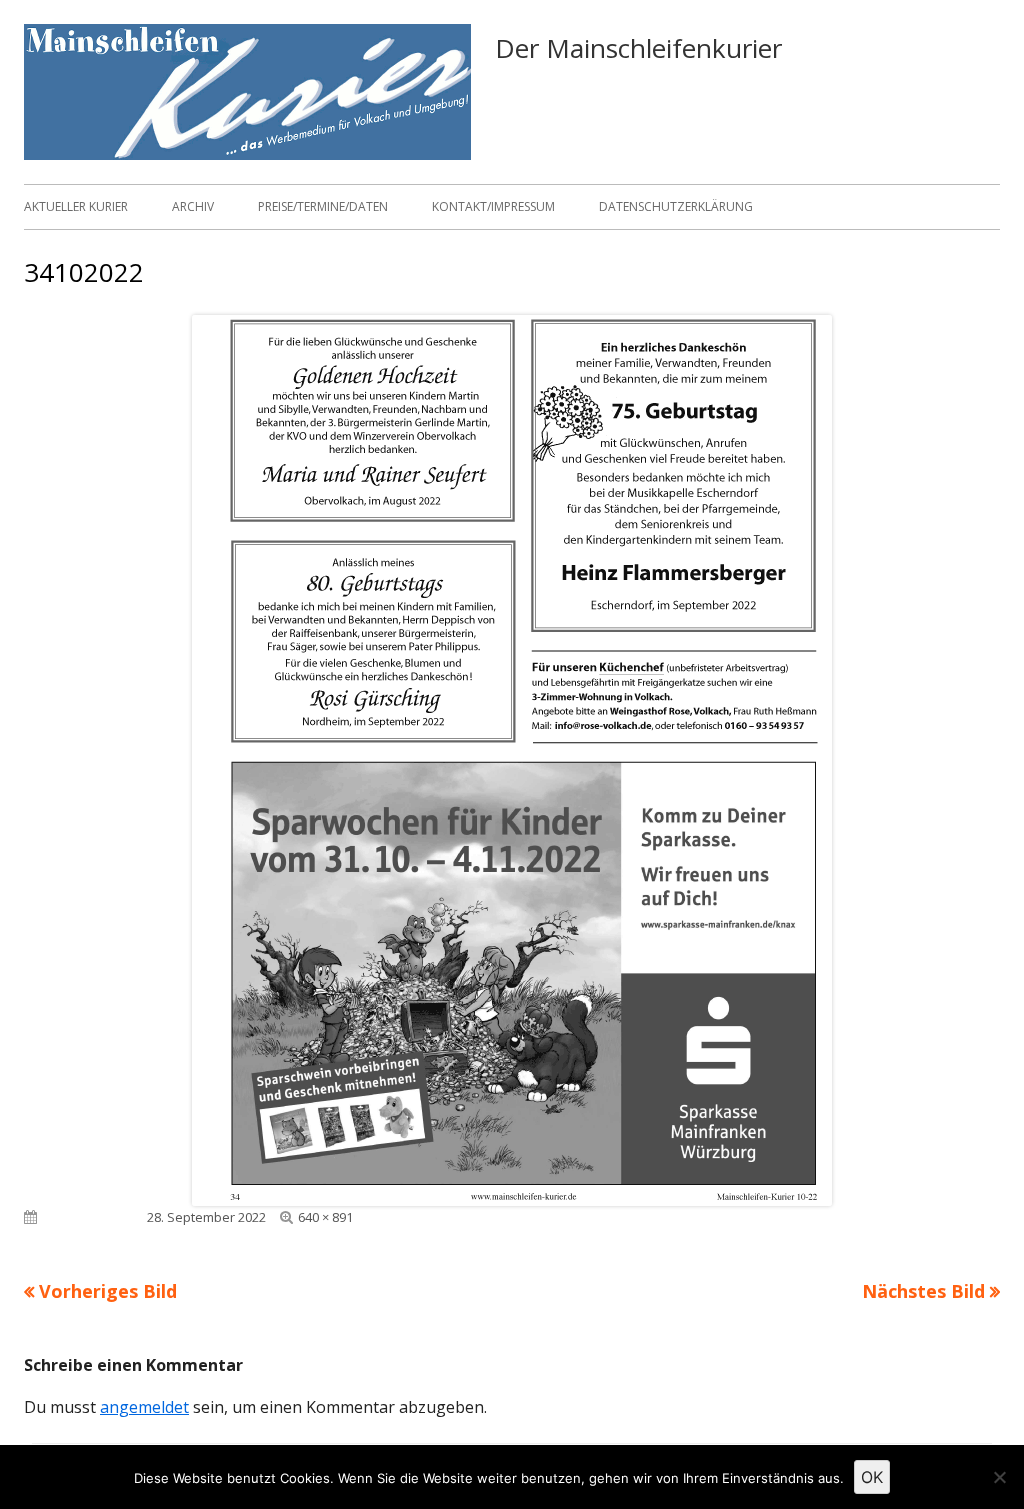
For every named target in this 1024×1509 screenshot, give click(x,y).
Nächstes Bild (923, 1291)
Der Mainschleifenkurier (638, 48)
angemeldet (144, 1407)
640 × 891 (325, 1217)
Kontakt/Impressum (493, 206)
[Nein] (999, 1477)
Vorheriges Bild (108, 1291)
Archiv (193, 206)
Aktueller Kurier (76, 206)
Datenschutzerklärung (676, 206)
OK (872, 1477)
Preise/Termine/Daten (323, 206)
